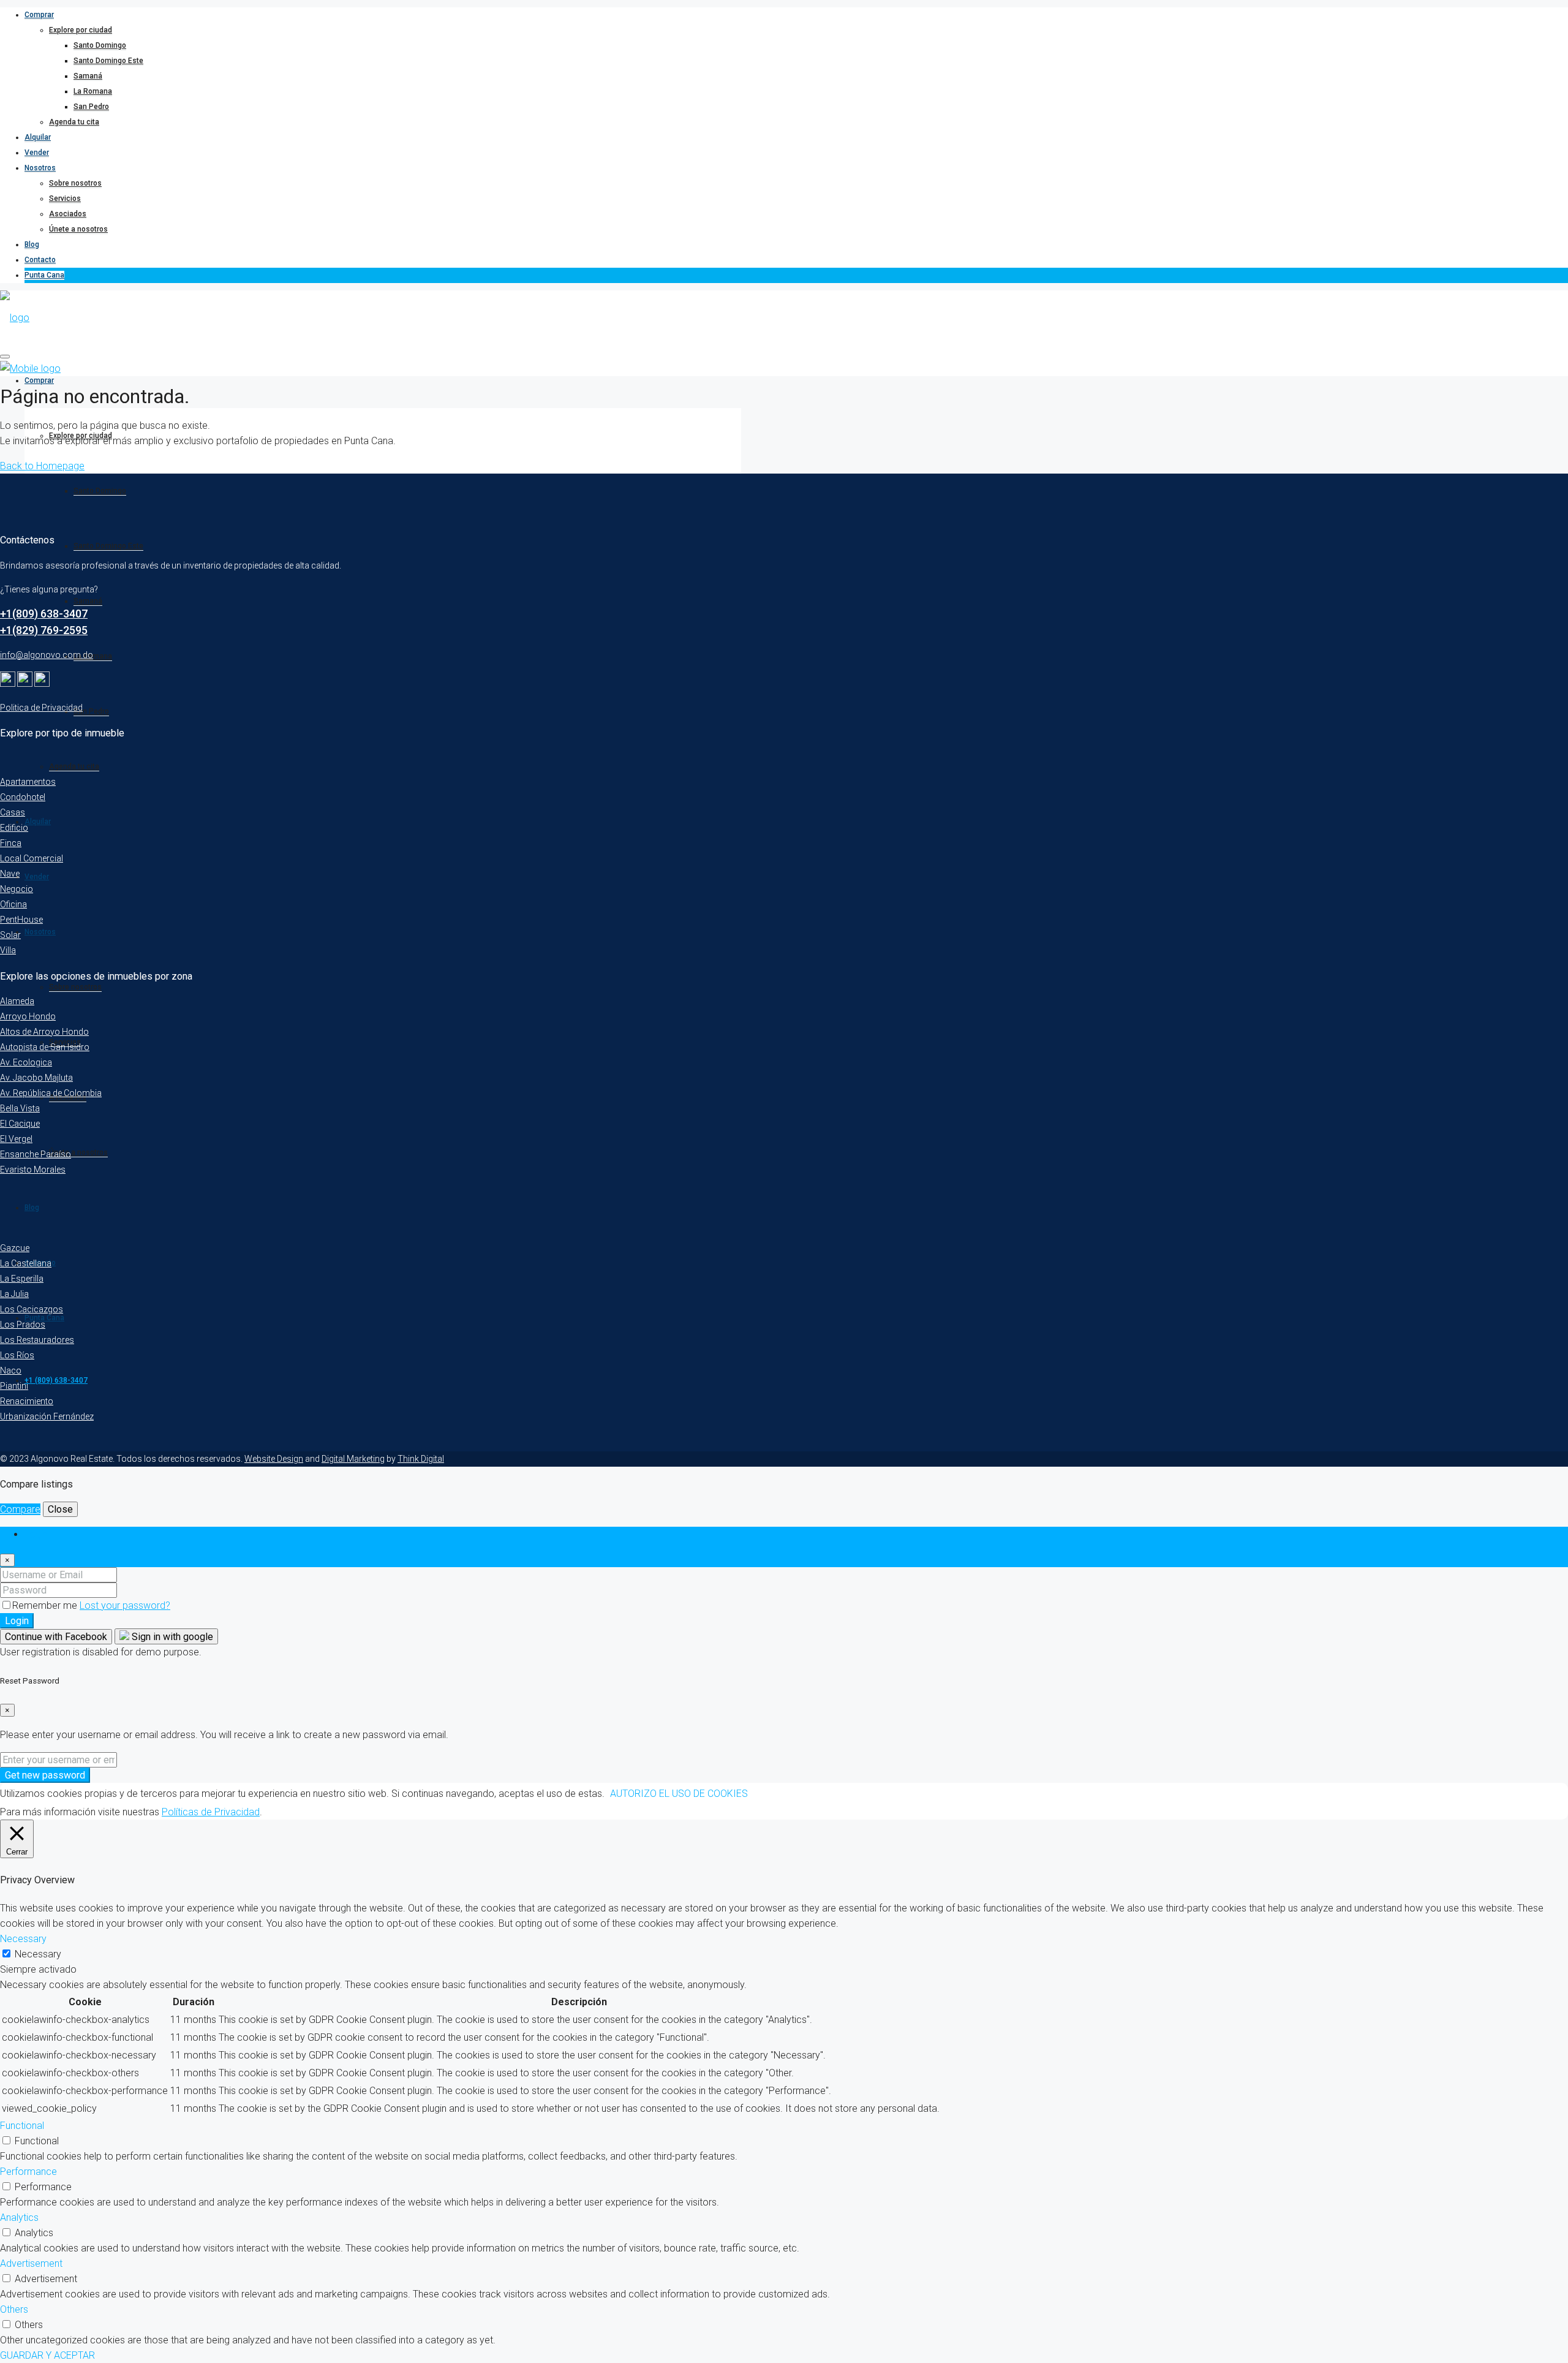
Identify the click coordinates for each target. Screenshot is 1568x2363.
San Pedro (91, 107)
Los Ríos (17, 1355)
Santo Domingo (100, 45)
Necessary (38, 1954)
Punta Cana (44, 275)
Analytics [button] (19, 2217)
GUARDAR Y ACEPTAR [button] (47, 2355)
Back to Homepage (42, 466)
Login (17, 1621)
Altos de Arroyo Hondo (44, 1032)
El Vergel (16, 1139)
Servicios (65, 198)
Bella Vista (20, 1108)
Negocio (17, 889)
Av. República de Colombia (51, 1093)
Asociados (68, 214)
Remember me (46, 1605)
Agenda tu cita (74, 122)
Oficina (13, 904)
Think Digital (421, 1459)
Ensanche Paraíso (36, 1154)
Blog (32, 244)
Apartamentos (28, 782)
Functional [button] (22, 2126)
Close (60, 1509)
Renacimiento (27, 1401)
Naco (11, 1371)
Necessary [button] (23, 1939)
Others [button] (14, 2309)
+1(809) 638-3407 (44, 614)
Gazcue (15, 1248)
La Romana (93, 91)
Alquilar (38, 137)
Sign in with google (171, 1637)
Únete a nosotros (78, 229)
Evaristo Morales (33, 1170)
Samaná (88, 76)
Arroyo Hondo (28, 1016)
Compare (20, 1509)
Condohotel (23, 797)
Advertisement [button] (31, 2263)
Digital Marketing (353, 1459)
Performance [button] (28, 2172)
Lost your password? (125, 1605)
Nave (10, 874)
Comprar (39, 15)
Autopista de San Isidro (45, 1047)
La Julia (14, 1294)
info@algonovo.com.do (47, 655)
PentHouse (21, 920)
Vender (37, 153)
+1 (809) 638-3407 (56, 1380)
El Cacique (20, 1124)
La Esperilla (22, 1279)
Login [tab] (36, 1534)
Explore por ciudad (81, 30)
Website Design (274, 1459)
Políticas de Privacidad (211, 1812)
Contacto (40, 260)
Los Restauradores (37, 1340)
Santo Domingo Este (108, 61)
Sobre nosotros (75, 183)
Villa (8, 950)
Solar (10, 935)
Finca (11, 843)
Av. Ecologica (26, 1062)
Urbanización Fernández (47, 1416)
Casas (13, 812)
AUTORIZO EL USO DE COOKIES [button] (679, 1794)
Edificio (14, 828)
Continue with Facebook (56, 1637)
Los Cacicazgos (32, 1309)
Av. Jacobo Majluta (36, 1078)
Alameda (17, 1001)
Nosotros (40, 168)
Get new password (45, 1775)
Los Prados (23, 1325)
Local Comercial (32, 858)
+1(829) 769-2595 (44, 630)
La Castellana (26, 1263)
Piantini (14, 1386)
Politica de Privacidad (41, 708)
